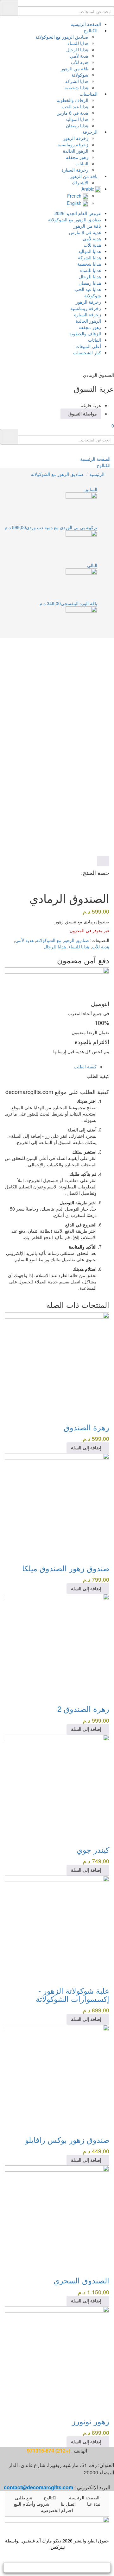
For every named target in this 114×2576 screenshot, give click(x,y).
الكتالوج (91, 30)
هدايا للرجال (77, 49)
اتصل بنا (68, 2504)
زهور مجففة (77, 157)
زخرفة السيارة (75, 170)
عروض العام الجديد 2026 (78, 213)
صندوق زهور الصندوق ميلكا (66, 1568)
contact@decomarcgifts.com (38, 2487)
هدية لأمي (79, 56)
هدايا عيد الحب (75, 106)
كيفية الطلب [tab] (85, 1066)
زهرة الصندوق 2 (83, 1709)
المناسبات (89, 94)
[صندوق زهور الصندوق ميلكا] (57, 1504)
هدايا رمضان (77, 125)
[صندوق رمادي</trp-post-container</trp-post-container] (108, 889)
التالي (92, 565)
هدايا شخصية (76, 87)
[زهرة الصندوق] (57, 1364)
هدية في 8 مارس (72, 113)
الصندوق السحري (81, 2280)
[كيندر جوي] (57, 1786)
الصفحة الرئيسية (86, 24)
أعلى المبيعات (88, 346)
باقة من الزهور (75, 68)
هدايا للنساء (78, 43)
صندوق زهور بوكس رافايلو (67, 2139)
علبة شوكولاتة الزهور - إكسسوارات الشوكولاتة (73, 1994)
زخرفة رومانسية (73, 144)
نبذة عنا (94, 2504)
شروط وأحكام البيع (32, 2504)
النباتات (82, 163)
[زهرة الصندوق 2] (57, 1645)
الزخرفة (90, 132)
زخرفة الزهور (76, 138)
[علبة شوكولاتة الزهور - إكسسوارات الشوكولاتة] (57, 1927)
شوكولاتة (80, 75)
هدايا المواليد (77, 119)
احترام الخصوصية (57, 2510)
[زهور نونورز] (57, 2358)
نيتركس (58, 2547)
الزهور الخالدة (76, 151)
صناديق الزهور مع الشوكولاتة (62, 37)
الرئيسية (97, 474)
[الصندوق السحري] (57, 2217)
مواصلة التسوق (83, 414)
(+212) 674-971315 (48, 2450)
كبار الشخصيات (87, 352)
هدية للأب (80, 62)
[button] (110, 426)
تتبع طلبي (24, 2497)
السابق (91, 489)
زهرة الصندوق (86, 1427)
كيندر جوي (93, 1849)
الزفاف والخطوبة (73, 100)
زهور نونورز (91, 2421)
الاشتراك (80, 182)
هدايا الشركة (77, 81)
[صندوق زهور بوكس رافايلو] (57, 2076)
